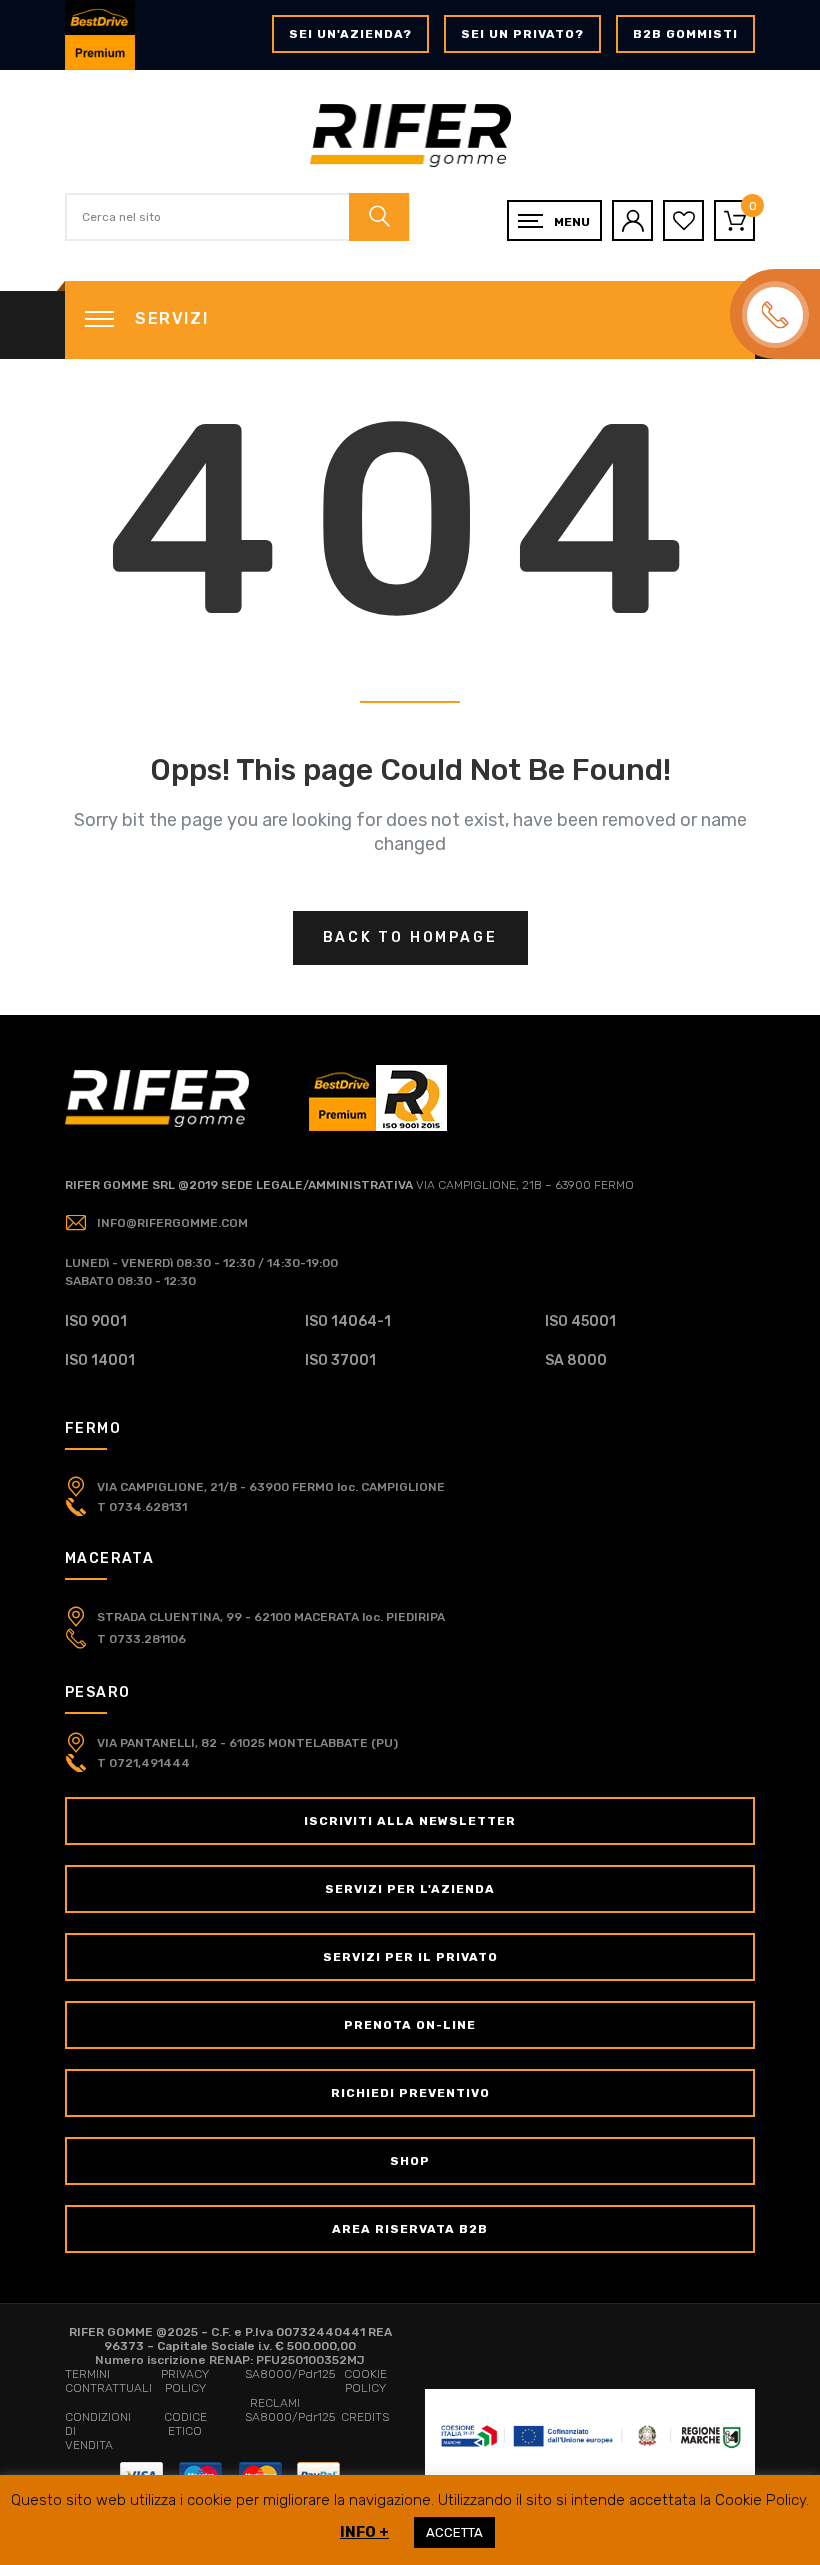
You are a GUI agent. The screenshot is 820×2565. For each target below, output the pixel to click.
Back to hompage (410, 937)
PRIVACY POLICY (185, 2381)
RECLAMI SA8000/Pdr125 (290, 2410)
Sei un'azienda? (350, 34)
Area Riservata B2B (410, 2229)
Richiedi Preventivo (410, 2093)
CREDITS (365, 2417)
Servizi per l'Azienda (410, 1889)
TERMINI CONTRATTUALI (108, 2381)
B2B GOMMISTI (685, 34)
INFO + (364, 2532)
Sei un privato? (522, 34)
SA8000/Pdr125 (290, 2374)
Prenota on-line (410, 2025)
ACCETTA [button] (454, 2532)
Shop (410, 2161)
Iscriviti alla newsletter (410, 1821)
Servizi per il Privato (410, 1957)
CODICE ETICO (185, 2424)
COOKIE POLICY (365, 2381)
